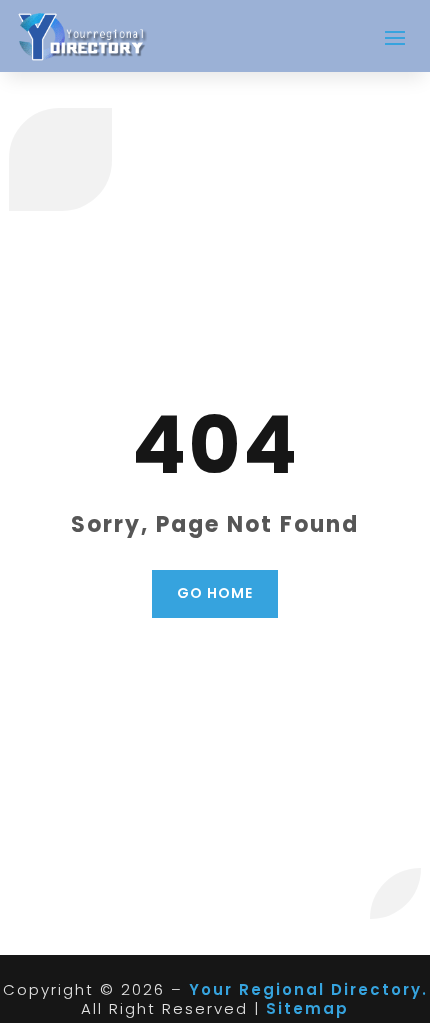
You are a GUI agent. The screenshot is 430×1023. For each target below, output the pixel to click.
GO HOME (215, 593)
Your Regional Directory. (308, 989)
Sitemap (307, 1008)
